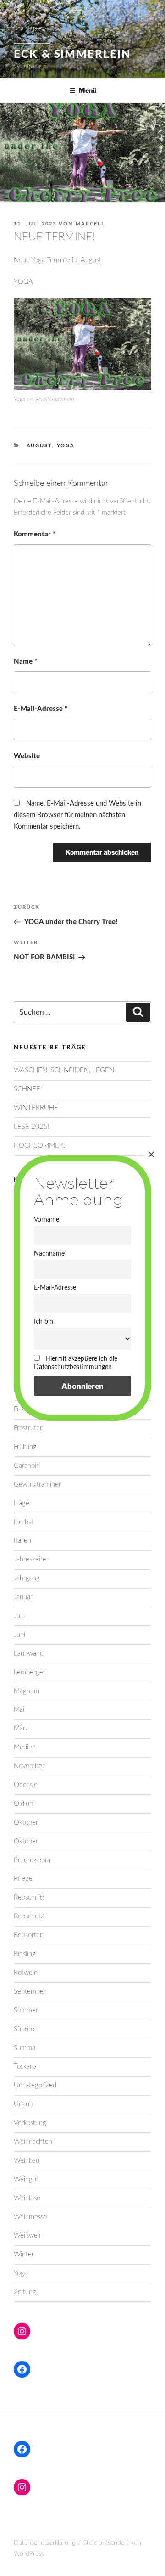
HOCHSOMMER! (39, 1146)
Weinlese (27, 2198)
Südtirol (25, 2029)
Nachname (49, 1254)
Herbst (24, 1522)
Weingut (26, 2179)
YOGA (23, 282)
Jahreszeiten (32, 1559)
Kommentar (35, 534)
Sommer (26, 2010)
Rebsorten (29, 1935)
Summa (25, 2048)
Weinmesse (30, 2217)
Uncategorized (35, 2085)
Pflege (23, 1879)
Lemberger (30, 1672)
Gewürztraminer (37, 1485)
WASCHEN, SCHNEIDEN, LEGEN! (65, 1070)
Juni (19, 1635)
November (29, 1766)
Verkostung (30, 2123)
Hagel (22, 1503)
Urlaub (23, 2104)
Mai (19, 1710)
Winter (24, 2254)
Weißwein (28, 2235)
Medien (25, 1747)
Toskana (25, 2066)
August (39, 446)
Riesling (25, 1954)
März (21, 1728)
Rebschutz (29, 1916)
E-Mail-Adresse (41, 709)
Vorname (47, 1220)
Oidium (24, 1804)
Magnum (27, 1691)
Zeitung (25, 2292)
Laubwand (29, 1654)
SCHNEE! (28, 1089)
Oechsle (26, 1785)
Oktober (26, 1823)
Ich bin (44, 1322)
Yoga (66, 446)
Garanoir (26, 1466)
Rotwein (26, 1973)
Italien (22, 1541)
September (30, 1992)
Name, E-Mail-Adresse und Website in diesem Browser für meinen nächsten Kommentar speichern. (77, 815)
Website (27, 756)
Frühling (25, 1447)
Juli (18, 1616)
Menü (88, 90)
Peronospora (32, 1860)
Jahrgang (27, 1578)
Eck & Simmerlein (72, 55)
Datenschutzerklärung (44, 2543)
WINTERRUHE (36, 1108)
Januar (23, 1597)
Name (25, 662)
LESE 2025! (32, 1127)
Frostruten (29, 1428)
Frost (21, 1409)
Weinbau (27, 2161)
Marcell (90, 224)
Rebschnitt (29, 1897)
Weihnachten (33, 2142)
